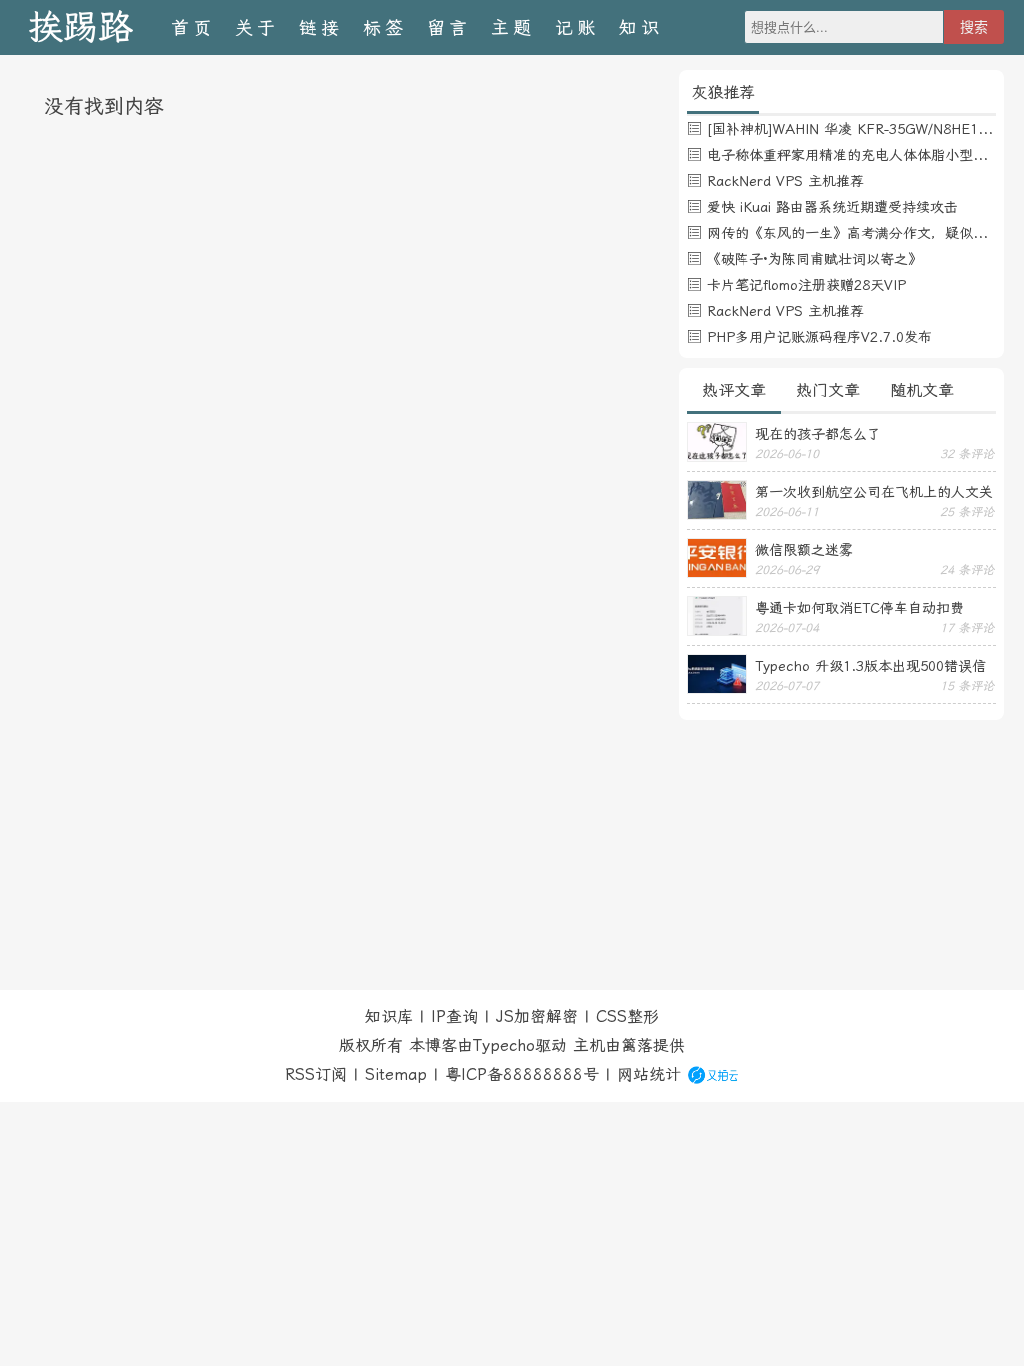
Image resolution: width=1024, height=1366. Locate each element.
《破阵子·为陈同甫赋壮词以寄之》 (814, 259)
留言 (449, 27)
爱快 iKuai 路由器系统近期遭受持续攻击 (832, 207)
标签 (385, 27)
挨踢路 (80, 27)
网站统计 (649, 1074)
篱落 (637, 1045)
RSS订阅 (316, 1074)
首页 (193, 27)
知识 (641, 27)
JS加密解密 (537, 1016)
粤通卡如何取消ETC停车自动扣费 (859, 608)
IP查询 (454, 1016)
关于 (257, 27)
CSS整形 (627, 1016)
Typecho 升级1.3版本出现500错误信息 (870, 666)
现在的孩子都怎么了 (818, 434)
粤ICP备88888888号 (522, 1074)
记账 (577, 27)
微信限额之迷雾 (804, 550)
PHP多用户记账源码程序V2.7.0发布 (819, 337)
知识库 (389, 1016)
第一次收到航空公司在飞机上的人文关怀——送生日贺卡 (874, 492)
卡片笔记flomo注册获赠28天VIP (806, 285)
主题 (513, 27)
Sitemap (396, 1074)
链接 (321, 27)
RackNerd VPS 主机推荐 (785, 181)
